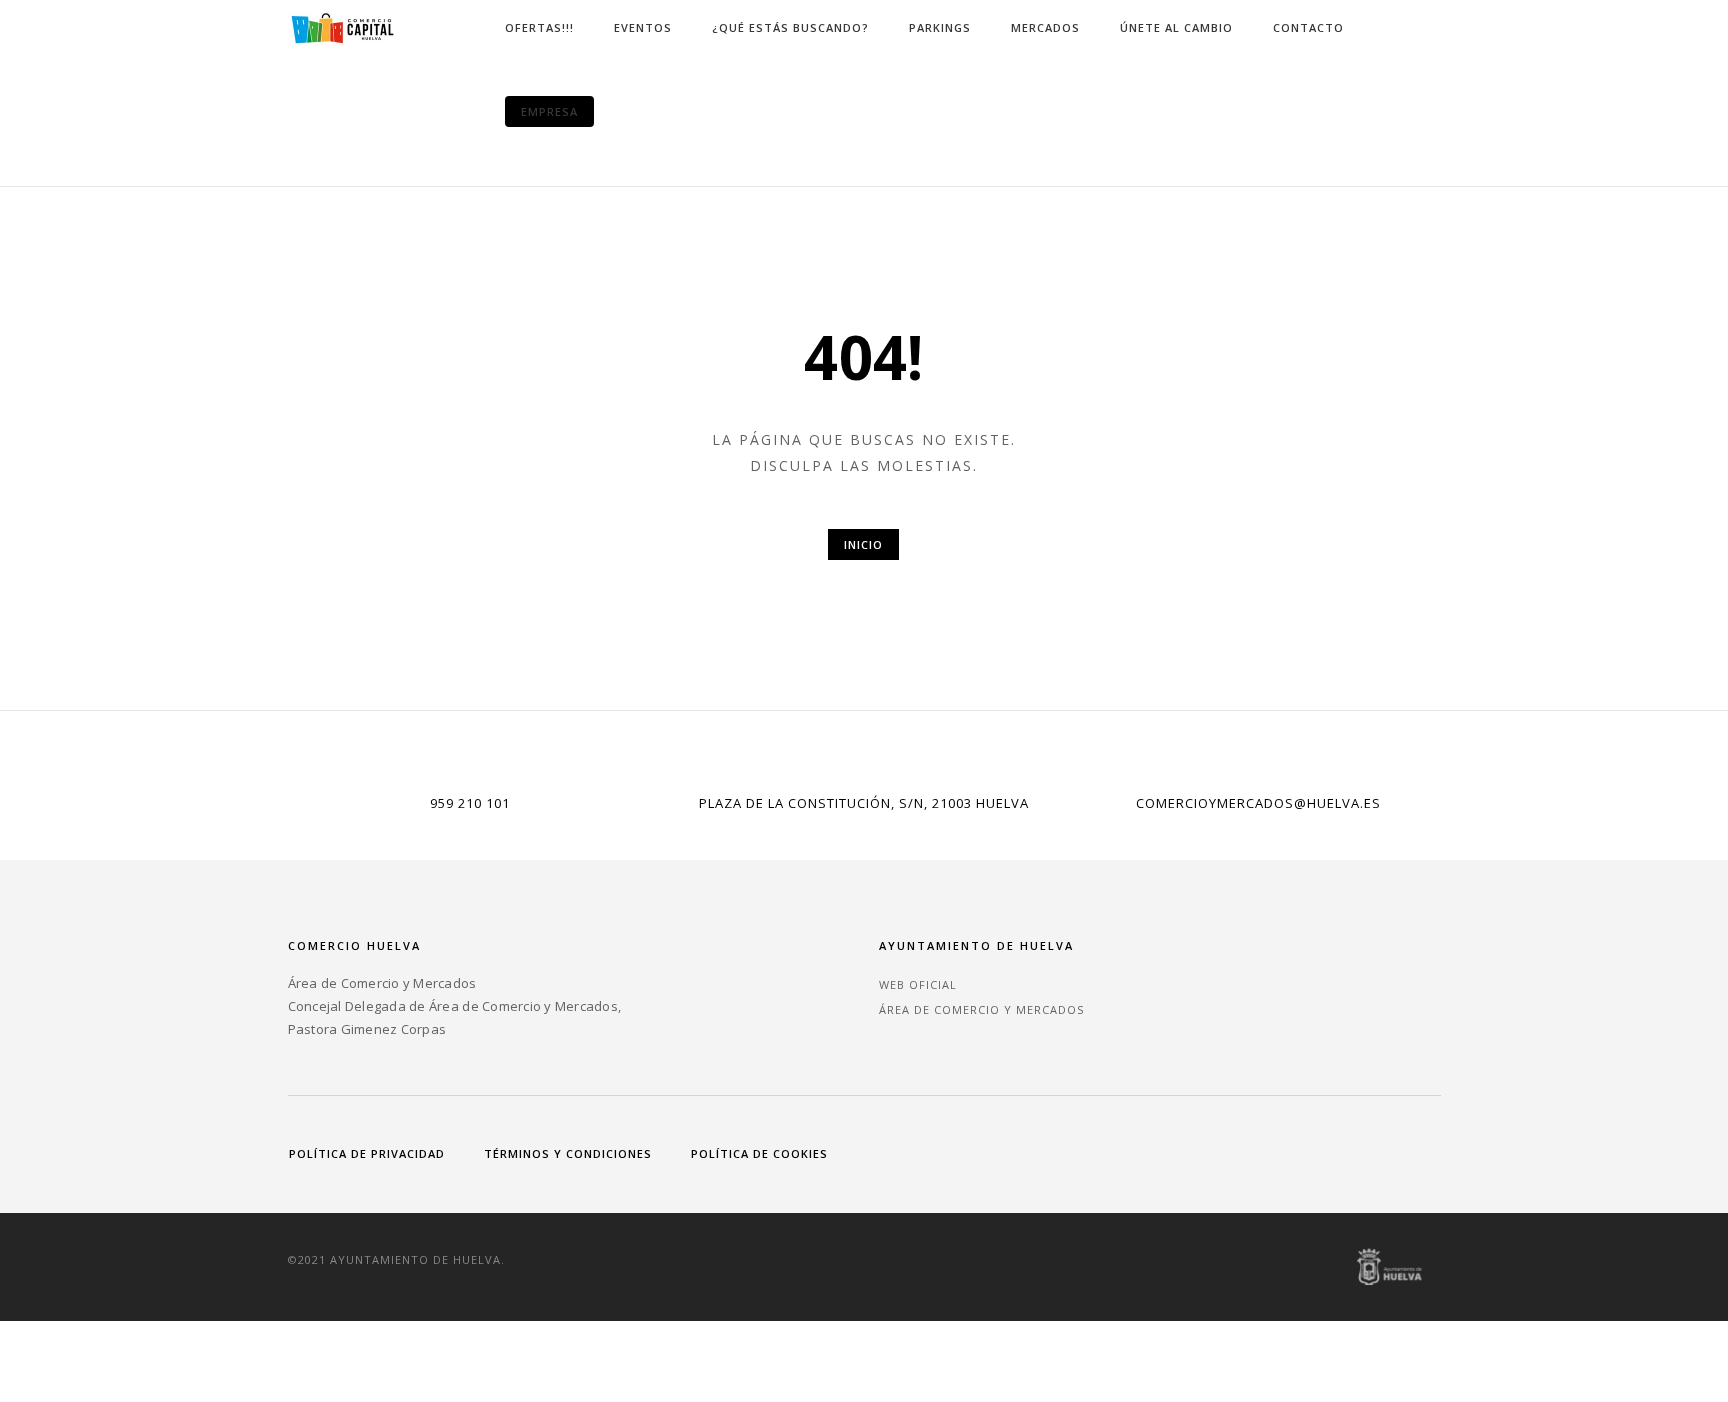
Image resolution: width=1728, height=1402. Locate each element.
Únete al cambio (1176, 27)
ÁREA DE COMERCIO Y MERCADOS (981, 1009)
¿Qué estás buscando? (790, 27)
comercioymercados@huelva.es (1258, 803)
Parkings (940, 27)
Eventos (643, 27)
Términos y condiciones (568, 1153)
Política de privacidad (367, 1153)
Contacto (1308, 27)
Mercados (1045, 27)
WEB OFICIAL (918, 984)
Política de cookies (759, 1153)
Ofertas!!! (539, 27)
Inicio (863, 544)
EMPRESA (549, 111)
